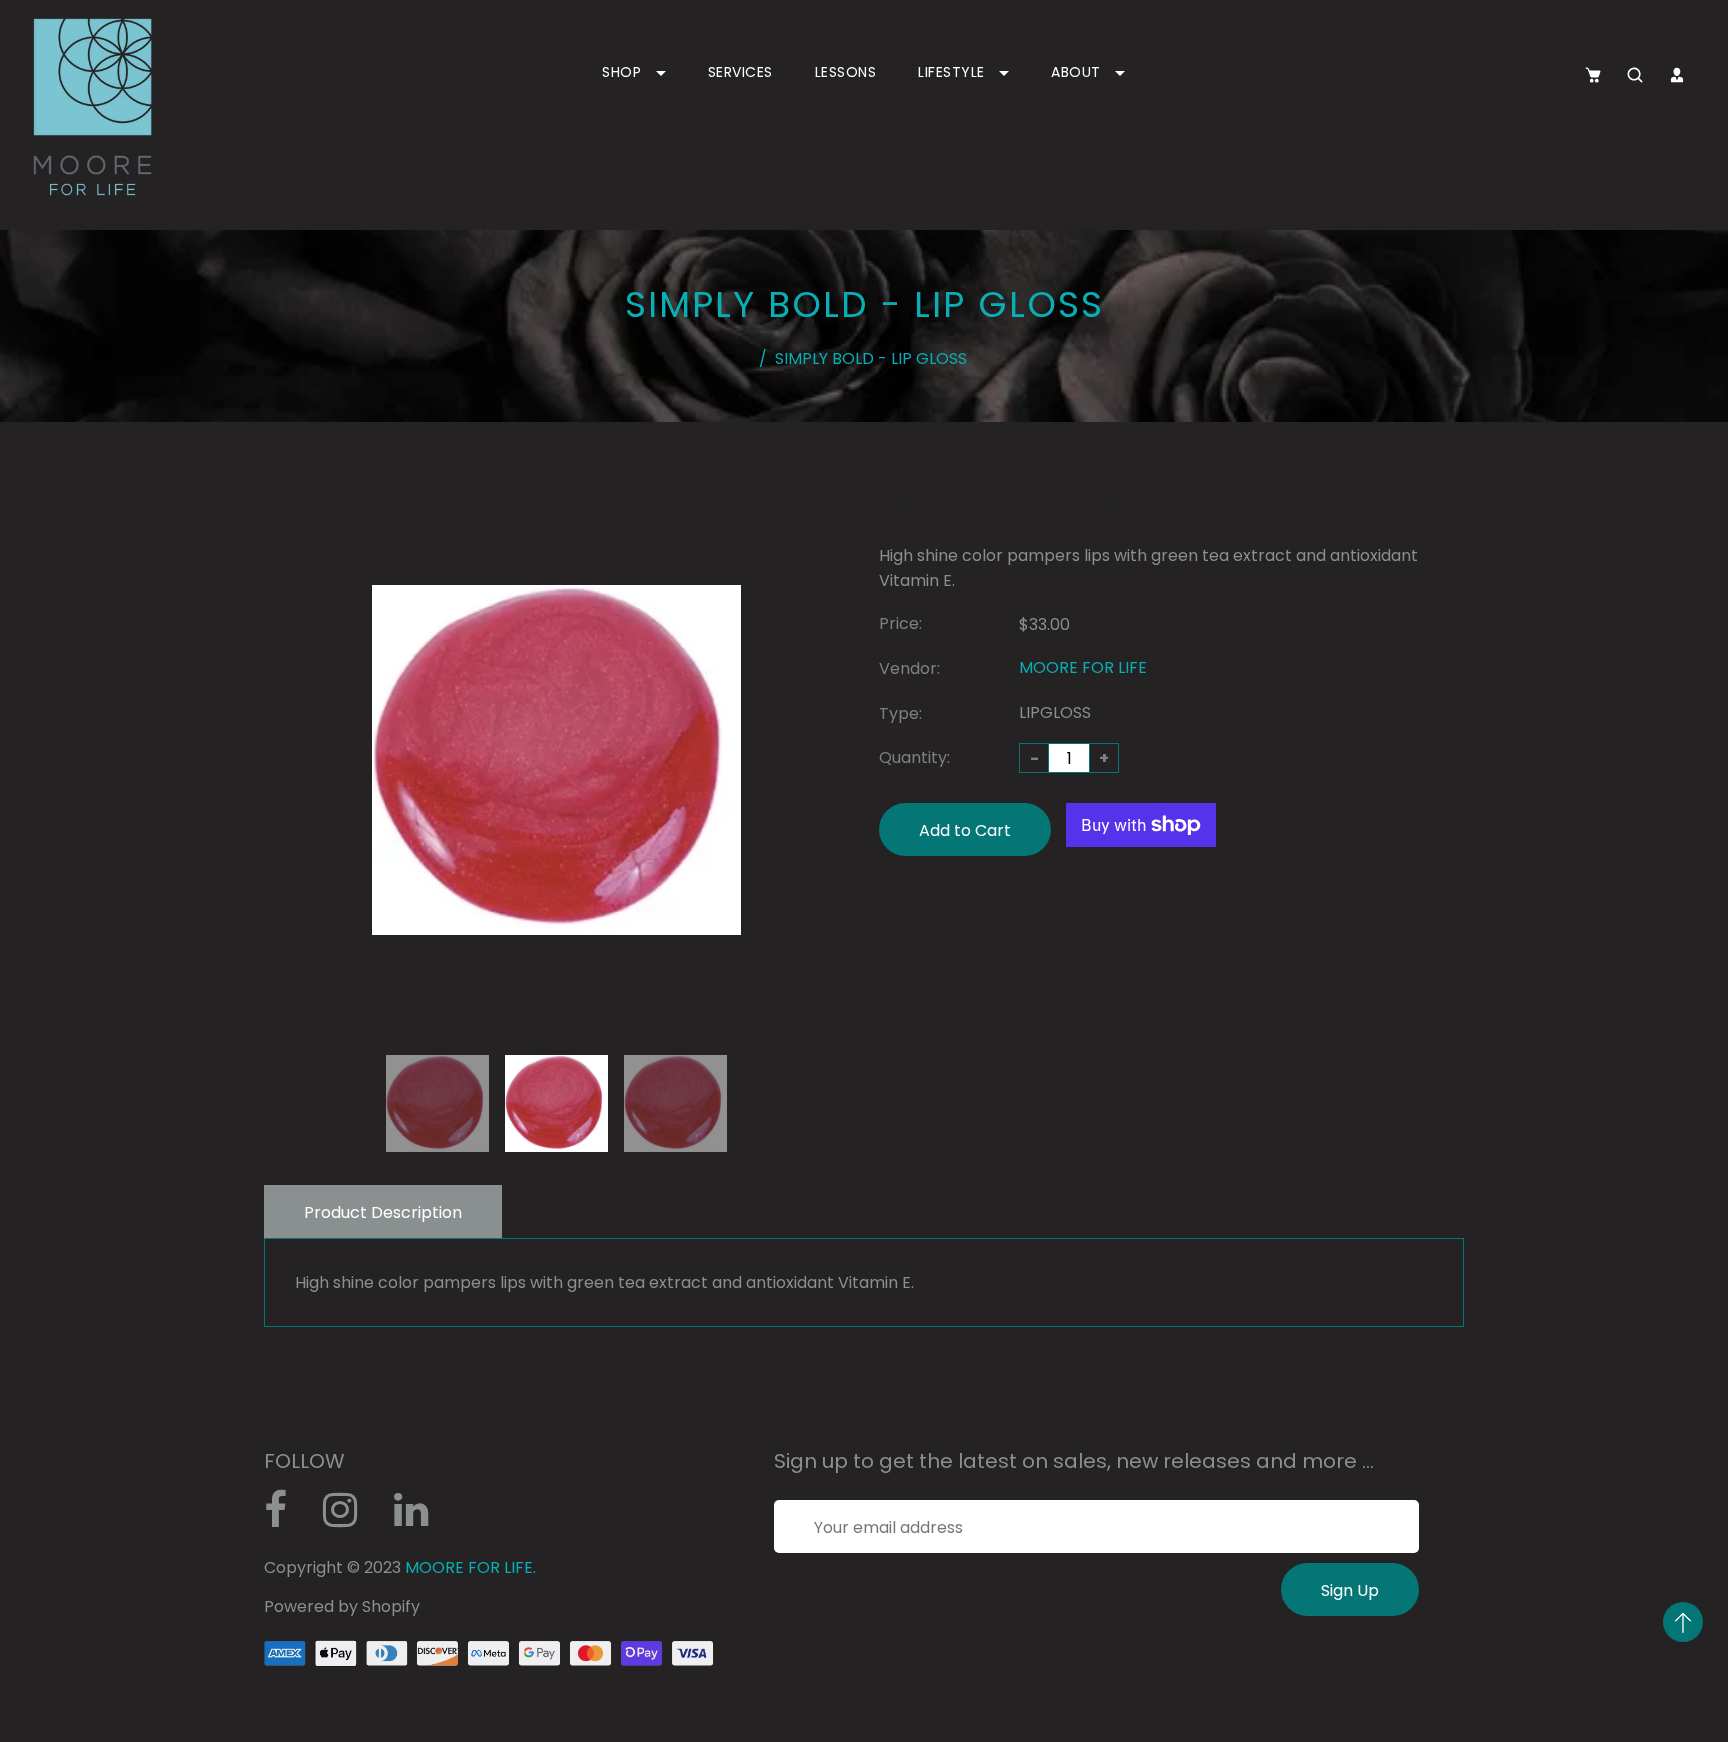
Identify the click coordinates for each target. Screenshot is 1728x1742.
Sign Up (1350, 1590)
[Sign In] (1677, 75)
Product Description (383, 1212)
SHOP (624, 72)
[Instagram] (351, 1517)
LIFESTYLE (953, 72)
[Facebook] (286, 1517)
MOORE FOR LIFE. (470, 1567)
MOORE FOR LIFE (1083, 667)
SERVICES (740, 72)
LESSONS (846, 72)
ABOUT (1078, 72)
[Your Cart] (1593, 75)
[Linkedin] (421, 1517)
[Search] (1635, 75)
